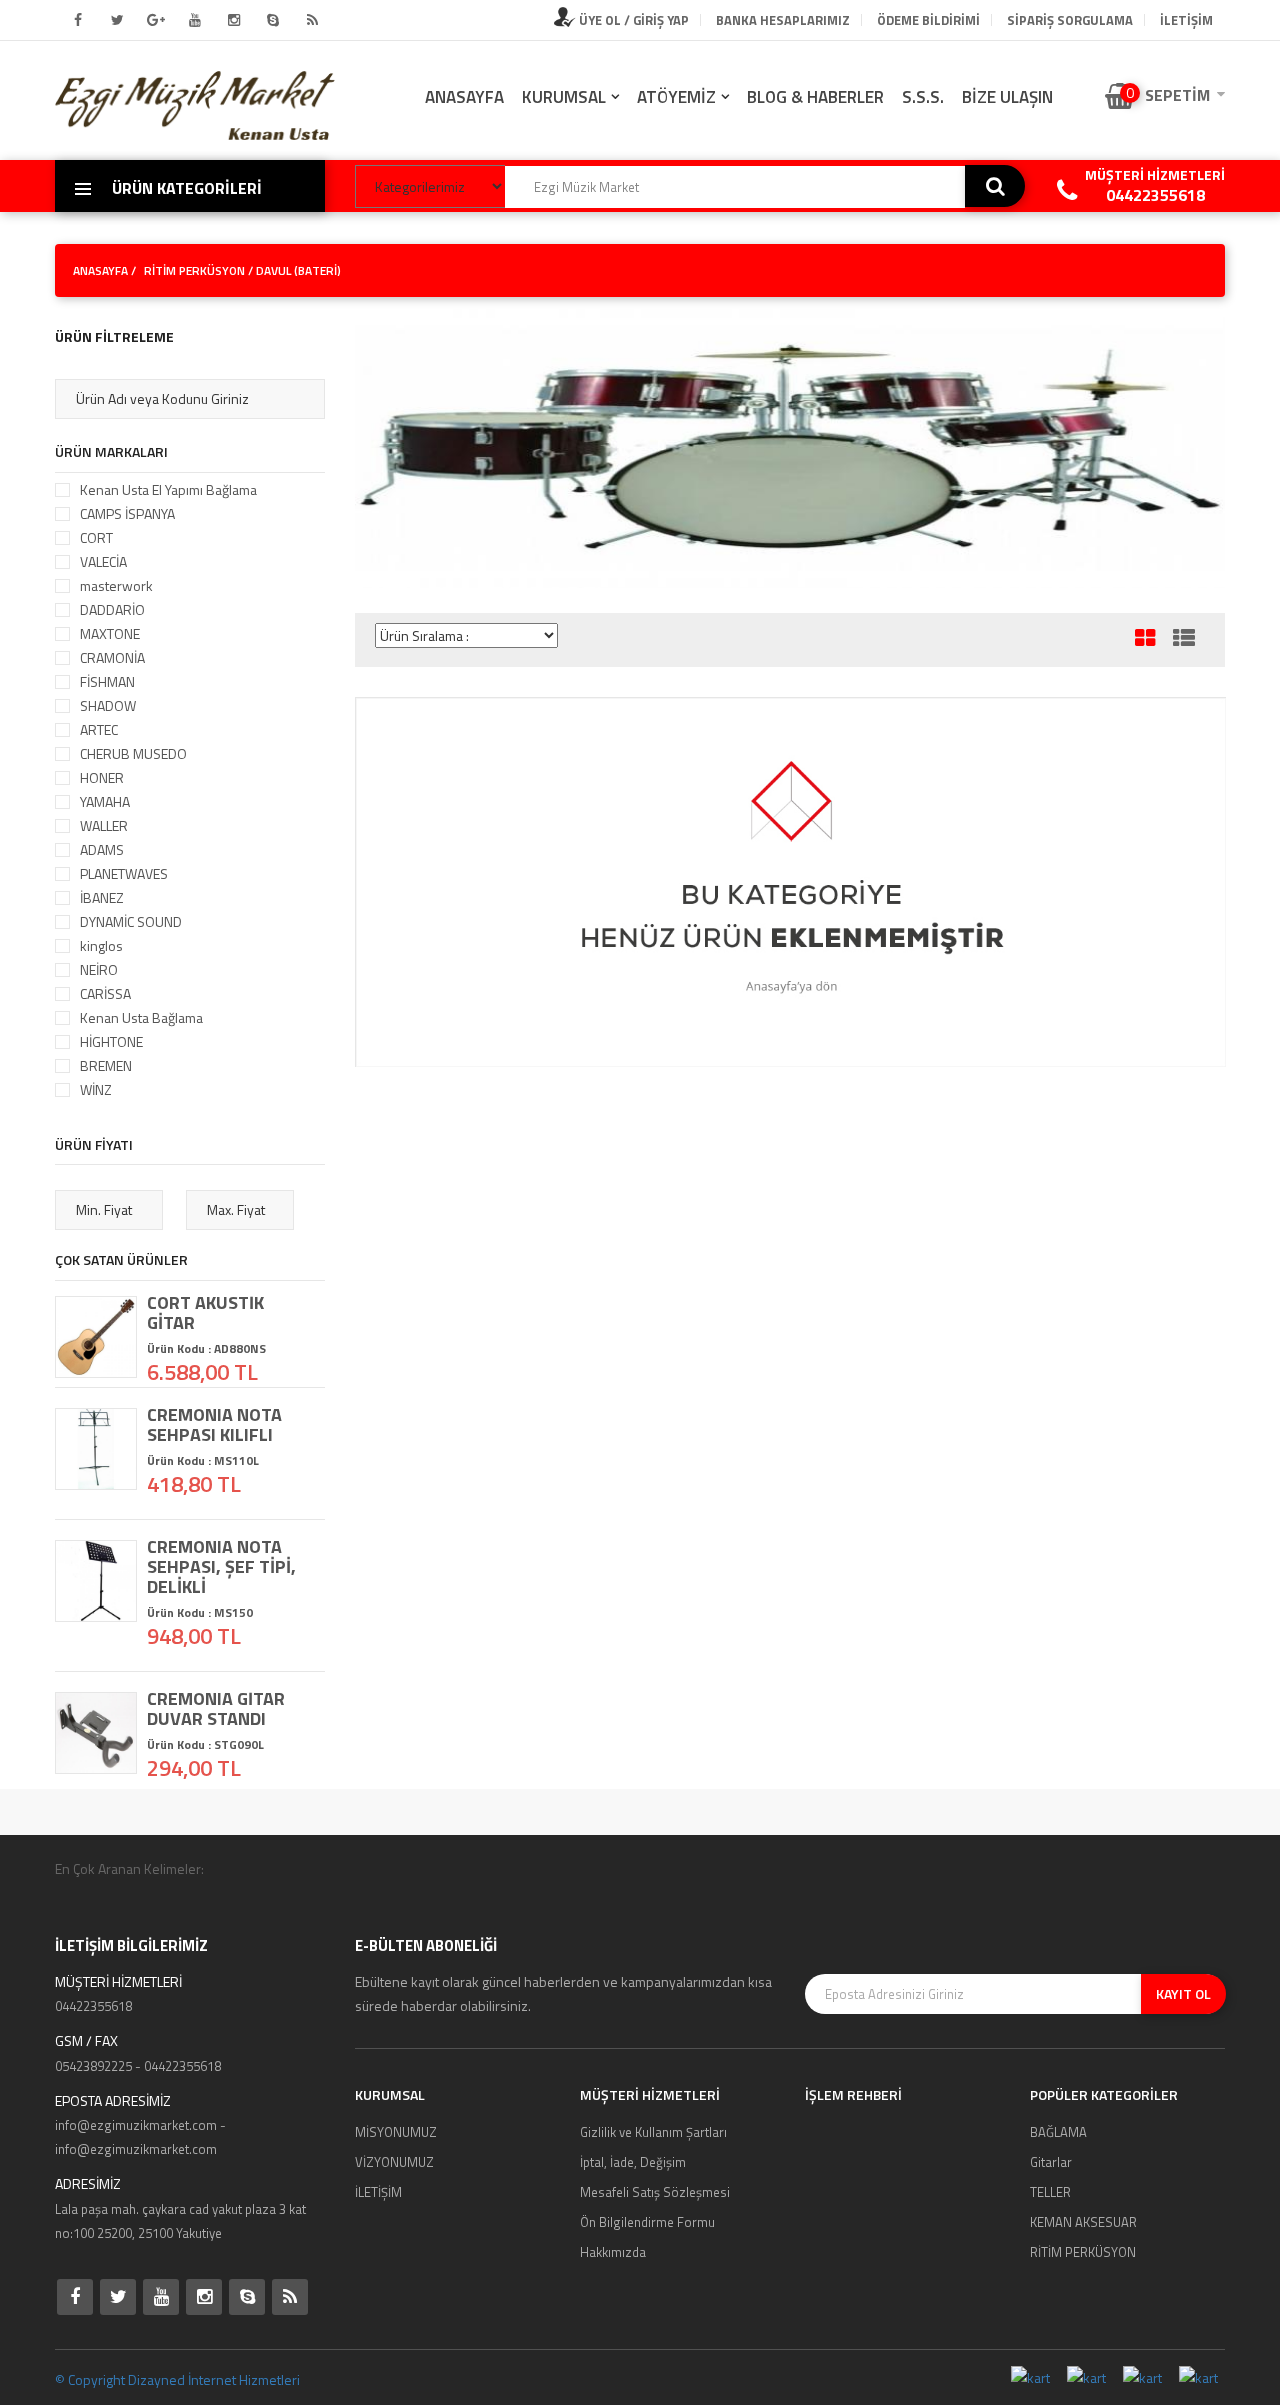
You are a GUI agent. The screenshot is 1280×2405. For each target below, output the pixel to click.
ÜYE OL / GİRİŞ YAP (632, 20)
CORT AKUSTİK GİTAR (205, 1313)
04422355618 (1155, 195)
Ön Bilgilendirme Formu (647, 2222)
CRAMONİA (112, 657)
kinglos (101, 945)
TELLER (1050, 2192)
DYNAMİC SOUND (131, 921)
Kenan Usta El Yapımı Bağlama (168, 489)
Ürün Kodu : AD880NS (206, 1348)
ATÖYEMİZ (676, 97)
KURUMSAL (564, 97)
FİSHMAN (107, 681)
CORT (96, 537)
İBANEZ (102, 897)
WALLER (104, 825)
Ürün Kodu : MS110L (203, 1460)
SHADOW (108, 705)
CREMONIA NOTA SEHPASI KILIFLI (214, 1425)
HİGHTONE (111, 1041)
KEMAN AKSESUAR (1083, 2222)
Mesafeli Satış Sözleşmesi (655, 2192)
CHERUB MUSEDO (133, 753)
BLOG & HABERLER (815, 97)
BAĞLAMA (1058, 2132)
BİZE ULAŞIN (1007, 97)
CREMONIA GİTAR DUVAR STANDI (216, 1709)
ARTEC (99, 729)
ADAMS (102, 849)
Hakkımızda (613, 2252)
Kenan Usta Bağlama (141, 1017)
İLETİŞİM (1186, 20)
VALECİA (103, 561)
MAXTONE (110, 633)
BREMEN (106, 1065)
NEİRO (99, 969)
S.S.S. (923, 97)
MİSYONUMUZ (396, 2132)
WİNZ (96, 1089)
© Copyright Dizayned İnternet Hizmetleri (177, 2379)
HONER (102, 777)
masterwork (116, 585)
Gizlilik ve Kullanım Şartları (653, 2132)
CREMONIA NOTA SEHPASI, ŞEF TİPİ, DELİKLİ (221, 1567)
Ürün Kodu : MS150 (200, 1612)
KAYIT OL (1183, 1993)
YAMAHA (105, 801)
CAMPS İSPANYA (127, 513)
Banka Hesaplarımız (783, 20)
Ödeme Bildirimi (928, 20)
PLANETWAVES (124, 873)
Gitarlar (1051, 2162)
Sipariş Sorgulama (1070, 20)
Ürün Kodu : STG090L (205, 1744)
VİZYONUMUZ (394, 2162)
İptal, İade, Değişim (633, 2162)
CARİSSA (105, 993)
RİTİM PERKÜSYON (196, 270)
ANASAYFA (464, 97)
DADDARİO (112, 609)
